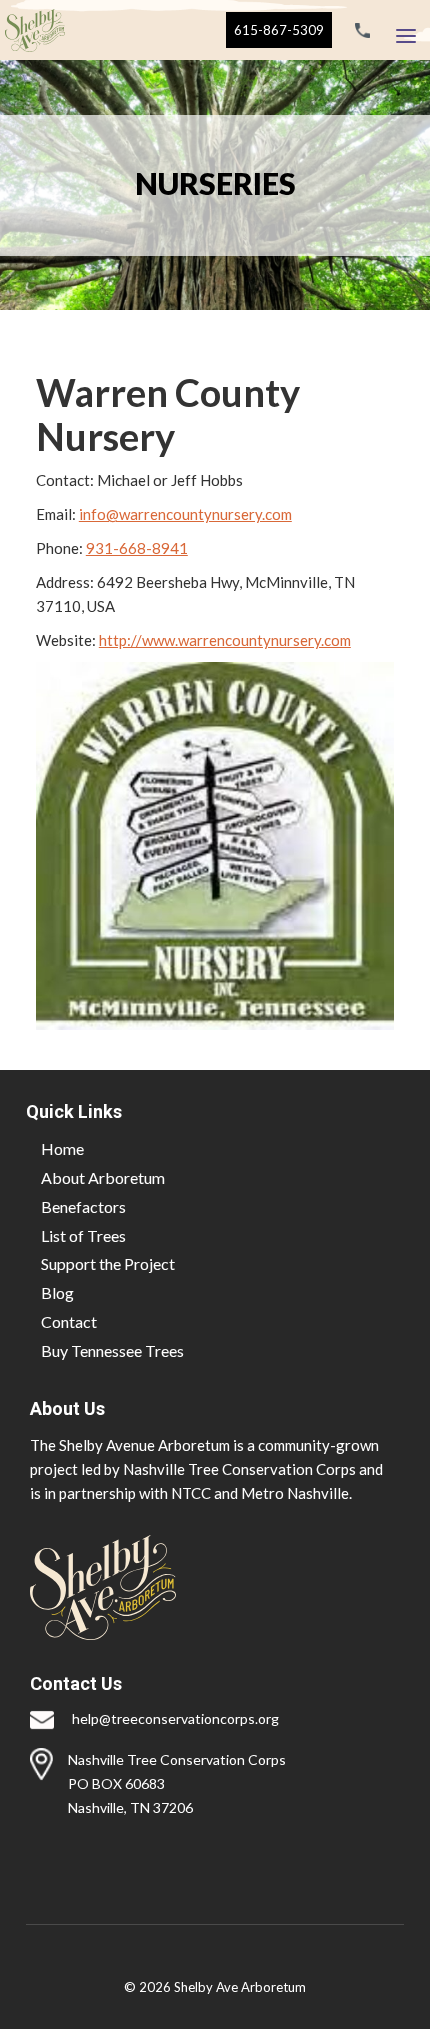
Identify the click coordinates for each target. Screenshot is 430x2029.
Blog (57, 1292)
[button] (406, 30)
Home (62, 1148)
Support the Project (108, 1263)
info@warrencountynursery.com (185, 514)
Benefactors (83, 1206)
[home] (32, 30)
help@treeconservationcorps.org (175, 1718)
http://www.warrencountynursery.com (225, 640)
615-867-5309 (279, 30)
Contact (69, 1321)
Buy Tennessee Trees (112, 1350)
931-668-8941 (137, 548)
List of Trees (83, 1235)
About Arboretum (103, 1177)
